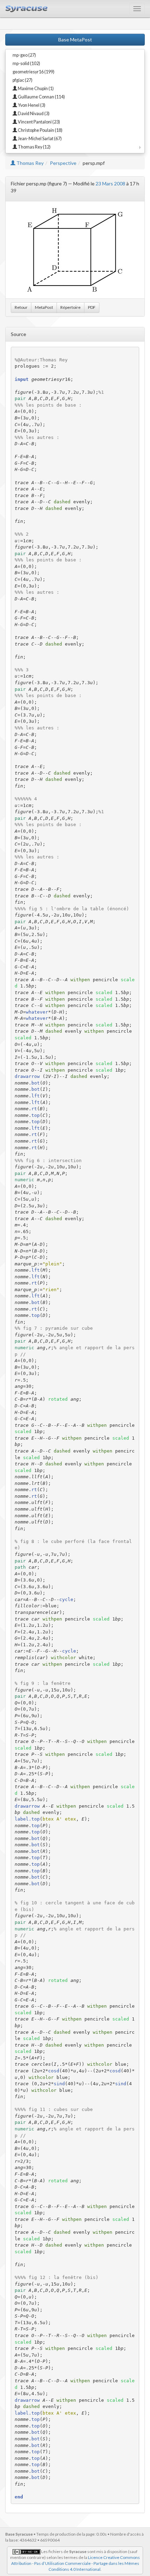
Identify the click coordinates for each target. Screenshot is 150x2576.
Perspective (63, 163)
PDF (92, 307)
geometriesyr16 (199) (33, 72)
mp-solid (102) (26, 63)
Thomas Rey (29, 163)
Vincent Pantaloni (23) (39, 122)
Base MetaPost (75, 39)
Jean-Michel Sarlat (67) (39, 139)
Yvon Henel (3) (31, 105)
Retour (21, 307)
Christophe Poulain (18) (40, 130)
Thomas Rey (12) (34, 147)
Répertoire (70, 307)
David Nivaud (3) (33, 114)
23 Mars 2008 (110, 183)
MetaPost (44, 307)
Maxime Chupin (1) (35, 89)
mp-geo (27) (24, 55)
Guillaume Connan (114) (41, 97)
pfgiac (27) (22, 80)
